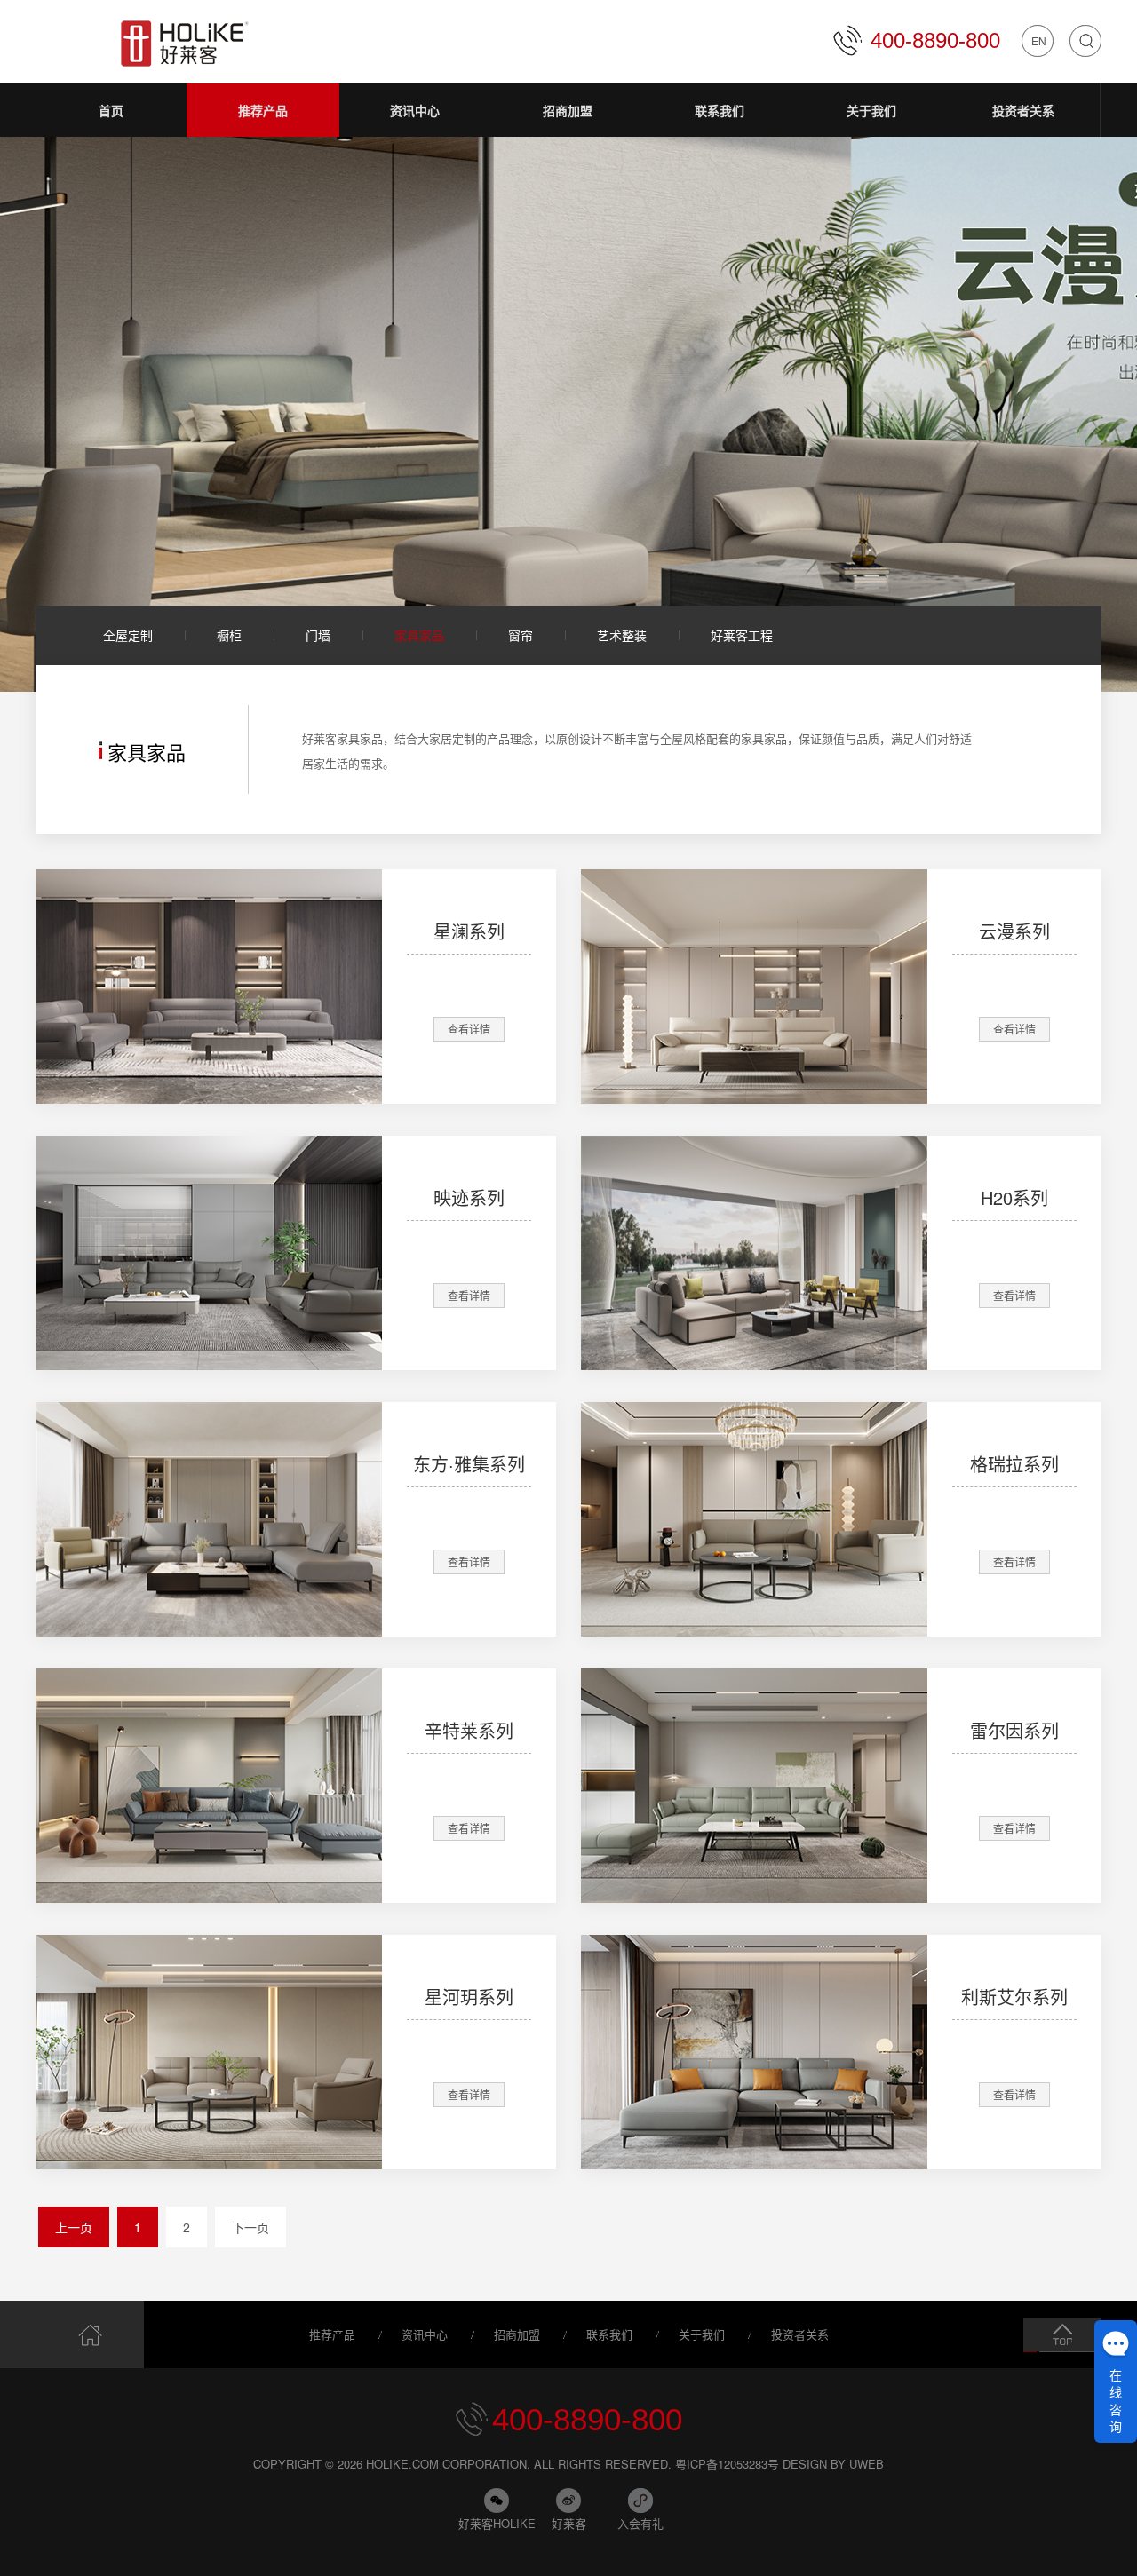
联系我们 (609, 2334)
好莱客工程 (742, 635)
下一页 (250, 2227)
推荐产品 (332, 2334)
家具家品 (419, 635)
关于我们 (702, 2334)
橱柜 (229, 635)
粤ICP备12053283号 (727, 2464)
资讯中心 (425, 2334)
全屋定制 (128, 635)
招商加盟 (517, 2334)
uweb (867, 2464)
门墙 (318, 635)
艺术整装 (622, 635)
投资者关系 (800, 2334)
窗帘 (521, 635)
